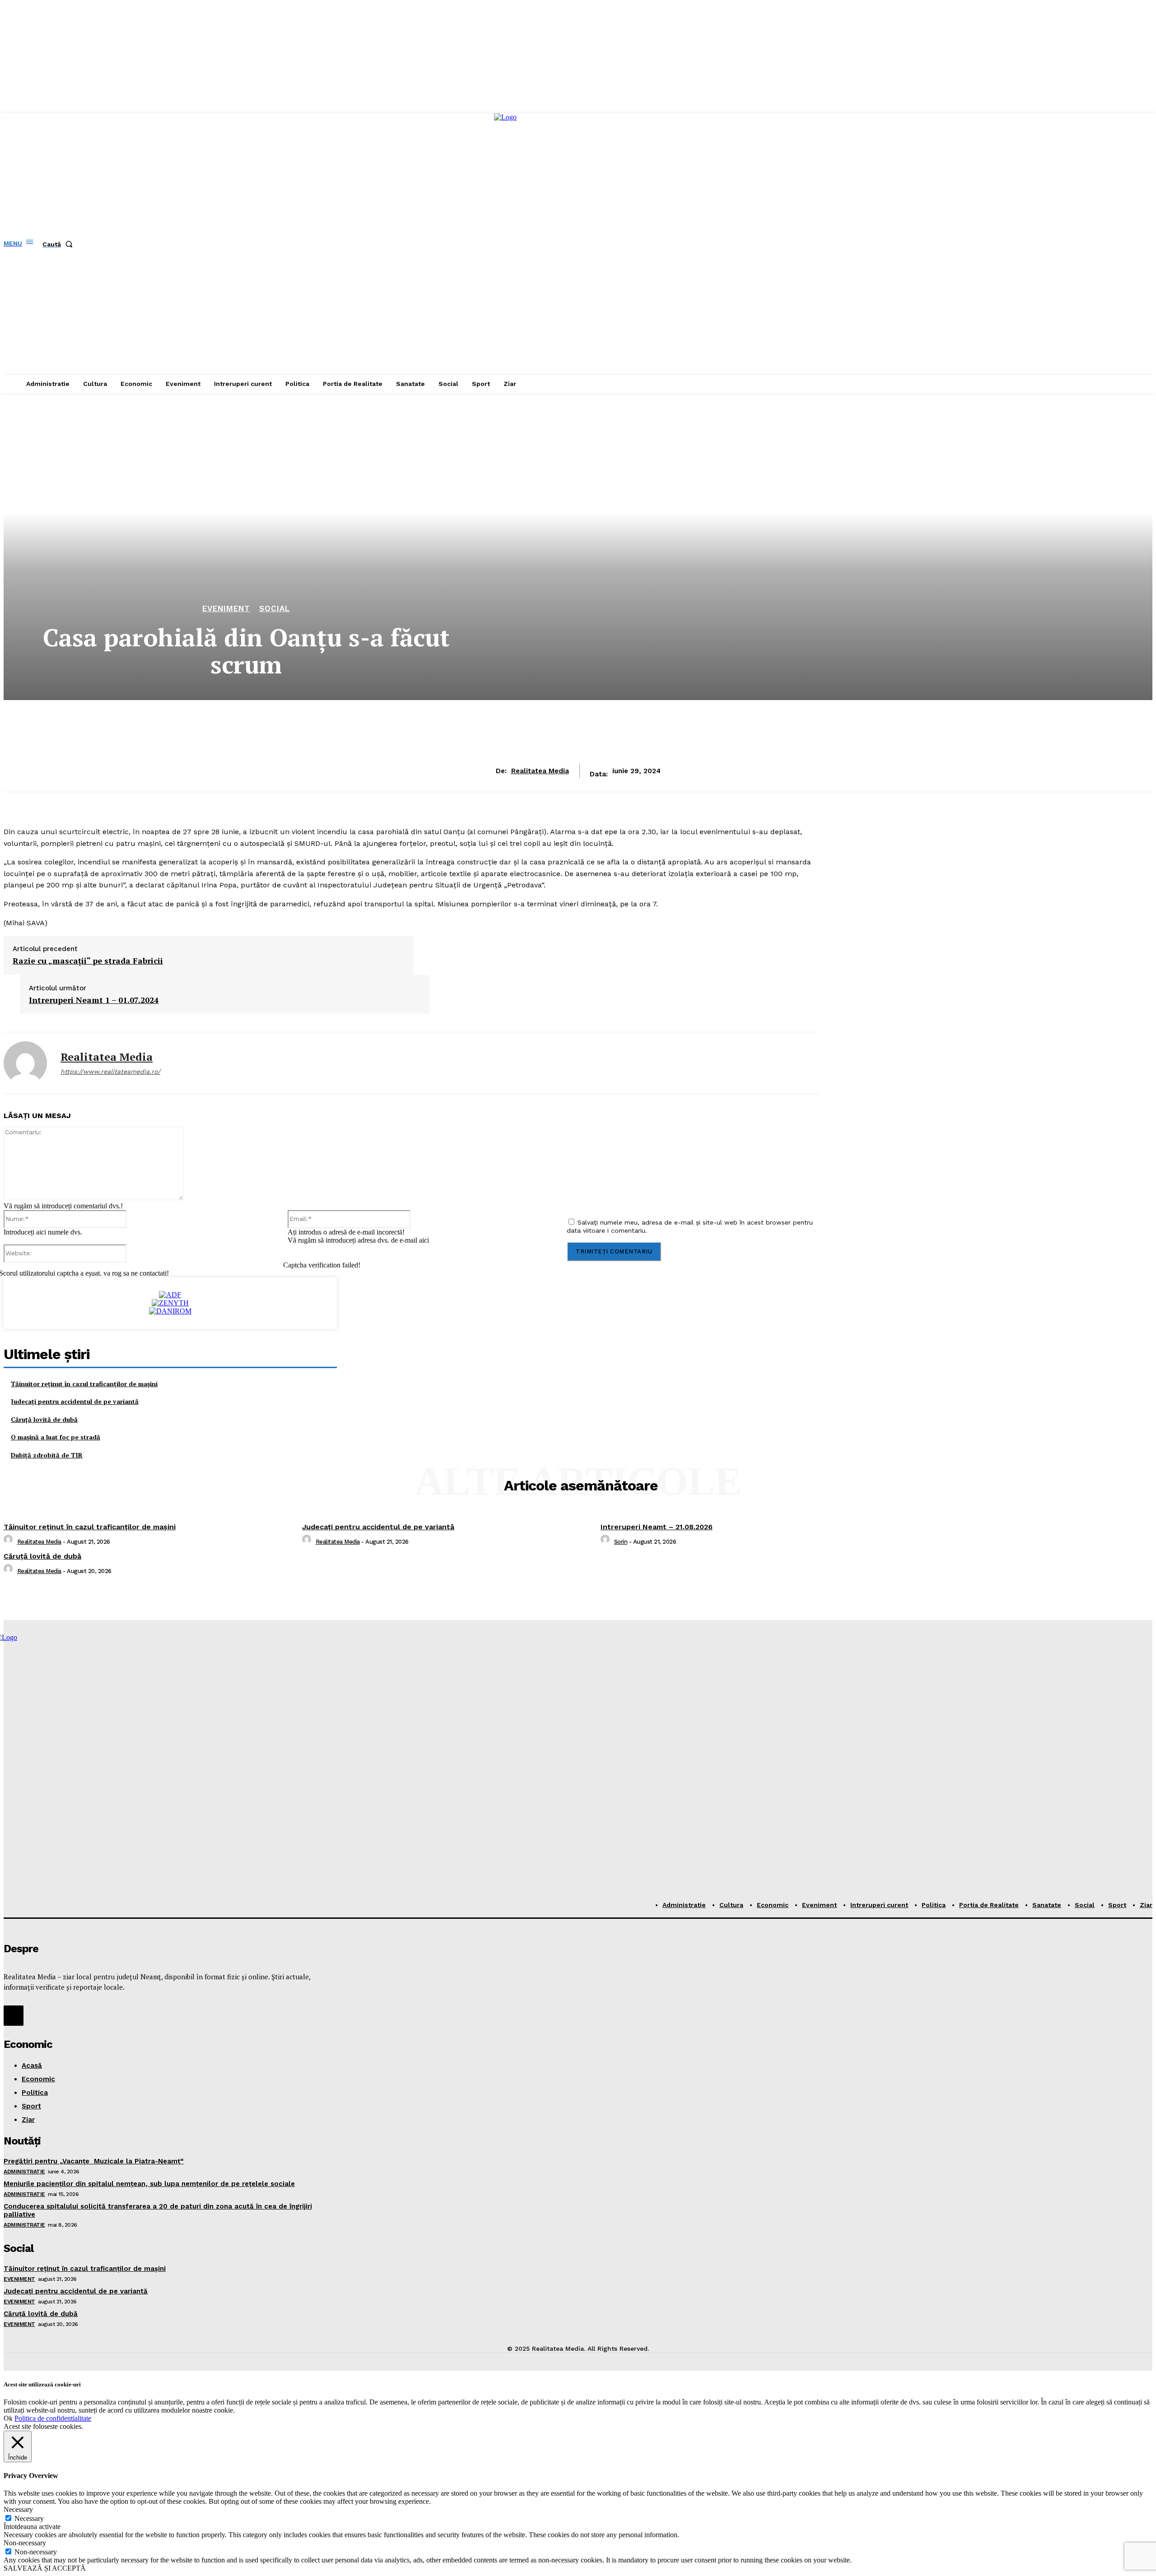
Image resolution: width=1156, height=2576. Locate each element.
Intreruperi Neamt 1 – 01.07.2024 (94, 1000)
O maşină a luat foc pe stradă (56, 1437)
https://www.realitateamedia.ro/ (110, 1072)
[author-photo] (9, 1542)
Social (275, 609)
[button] (59, 244)
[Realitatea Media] (25, 1063)
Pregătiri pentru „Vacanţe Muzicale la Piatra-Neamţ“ (94, 2161)
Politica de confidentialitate (53, 2418)
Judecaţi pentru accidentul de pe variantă (75, 1401)
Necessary (29, 2518)
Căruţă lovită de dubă (44, 1419)
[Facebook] (14, 2015)
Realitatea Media (540, 771)
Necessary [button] (18, 2509)
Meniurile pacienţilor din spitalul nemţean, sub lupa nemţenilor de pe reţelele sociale (149, 2184)
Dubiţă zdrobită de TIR (47, 1455)
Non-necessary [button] (25, 2543)
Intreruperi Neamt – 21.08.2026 (657, 1527)
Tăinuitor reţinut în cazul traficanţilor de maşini (84, 1384)
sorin (621, 1542)
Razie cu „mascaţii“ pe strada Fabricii (88, 961)
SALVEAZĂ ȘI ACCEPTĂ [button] (45, 2568)
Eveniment (226, 609)
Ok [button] (8, 2418)
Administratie (24, 2172)
